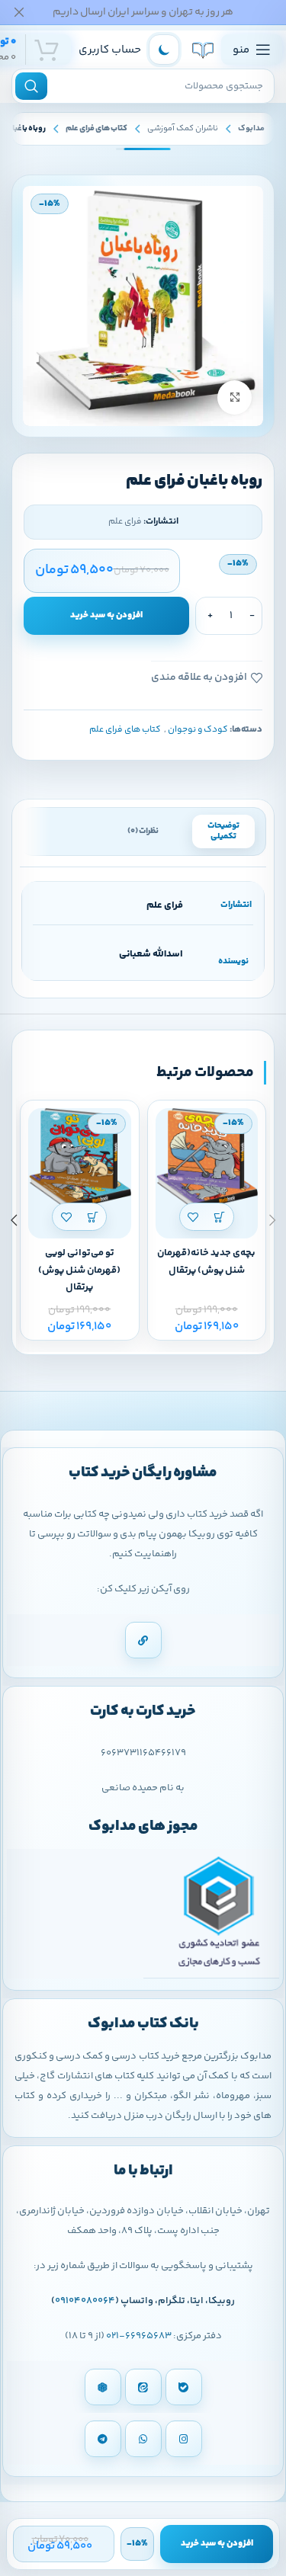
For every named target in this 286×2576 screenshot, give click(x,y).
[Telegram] (103, 2439)
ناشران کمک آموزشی (183, 128)
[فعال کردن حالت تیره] (164, 50)
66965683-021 (139, 2336)
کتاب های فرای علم (96, 128)
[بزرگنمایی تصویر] (235, 397)
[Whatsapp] (143, 2439)
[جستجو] (31, 86)
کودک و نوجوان (198, 730)
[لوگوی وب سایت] (203, 50)
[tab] (223, 831)
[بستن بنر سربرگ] (19, 12)
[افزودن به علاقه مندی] (193, 1217)
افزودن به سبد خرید (106, 615)
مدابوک (251, 128)
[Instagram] (184, 2439)
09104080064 (85, 2301)
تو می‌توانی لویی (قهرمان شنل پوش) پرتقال (79, 1270)
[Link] (143, 1640)
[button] (220, 1217)
